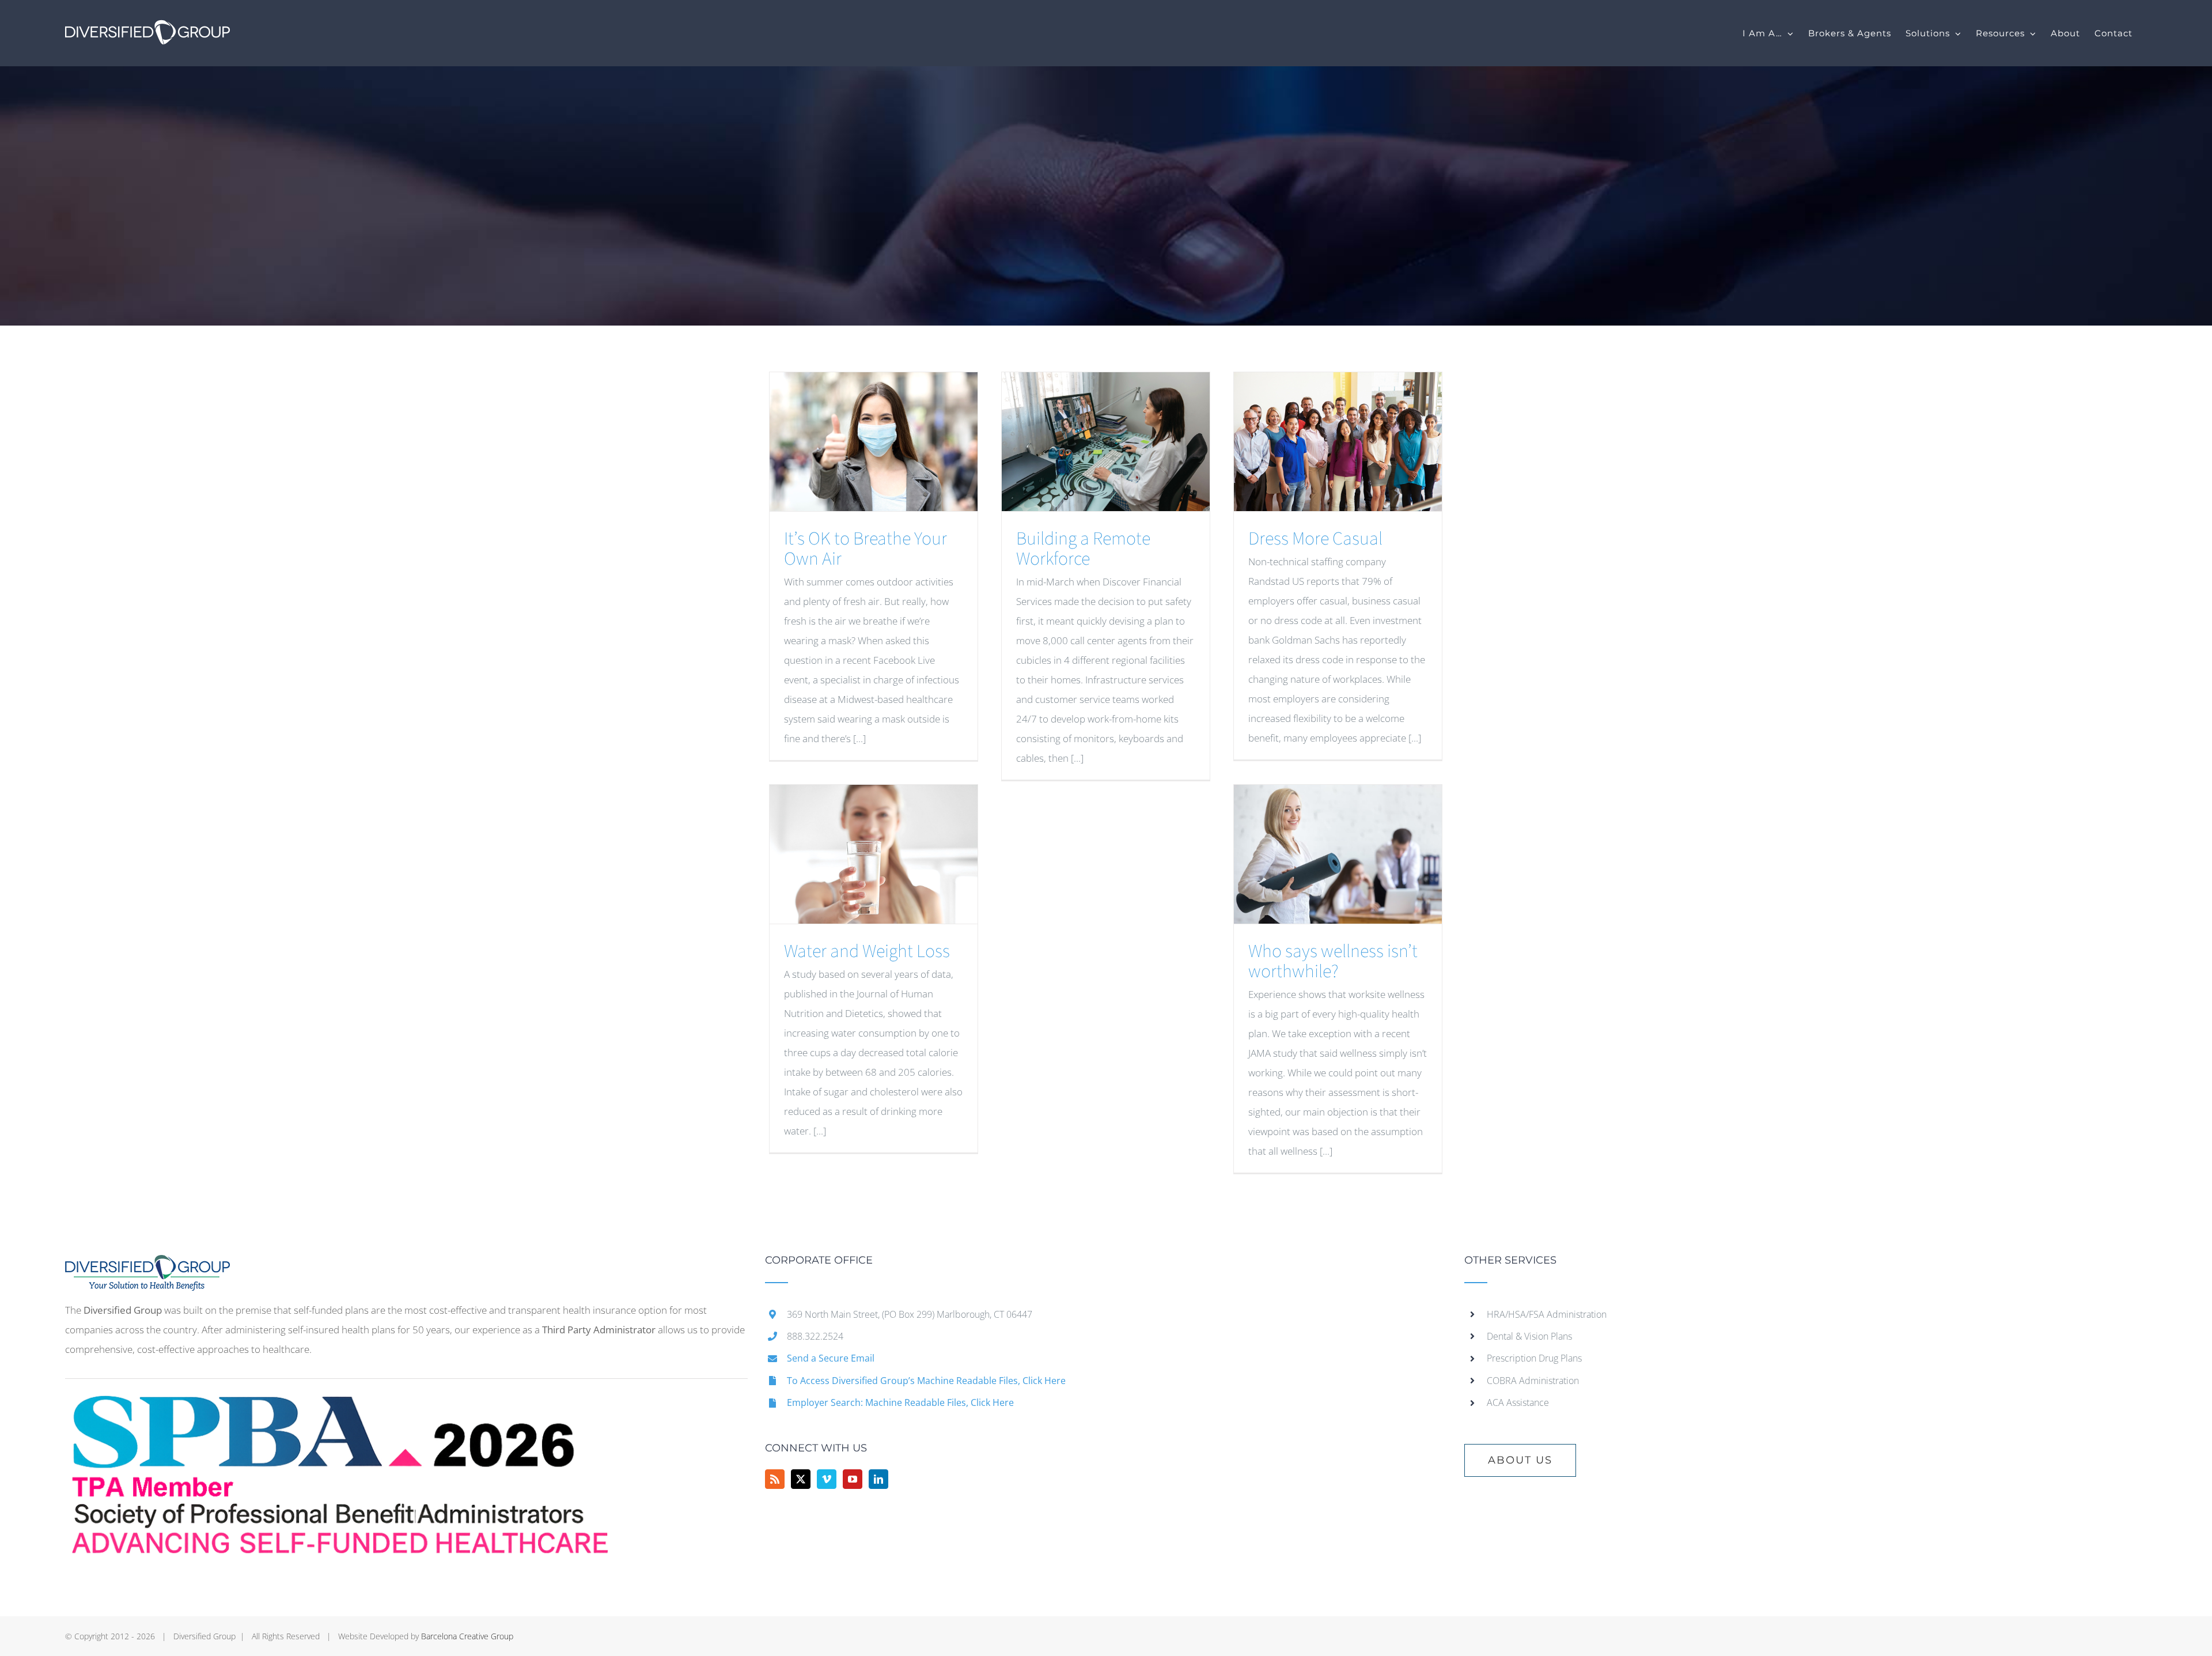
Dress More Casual (1315, 539)
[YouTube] (853, 1479)
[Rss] (775, 1479)
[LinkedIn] (878, 1479)
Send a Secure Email (831, 1358)
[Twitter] (801, 1479)
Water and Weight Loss (867, 951)
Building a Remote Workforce (1083, 549)
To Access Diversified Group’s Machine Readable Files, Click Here (926, 1381)
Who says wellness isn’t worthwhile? (1333, 961)
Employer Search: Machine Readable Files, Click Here (900, 1402)
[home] (147, 1264)
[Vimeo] (827, 1479)
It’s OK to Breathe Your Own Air (866, 549)
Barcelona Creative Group (467, 1636)
